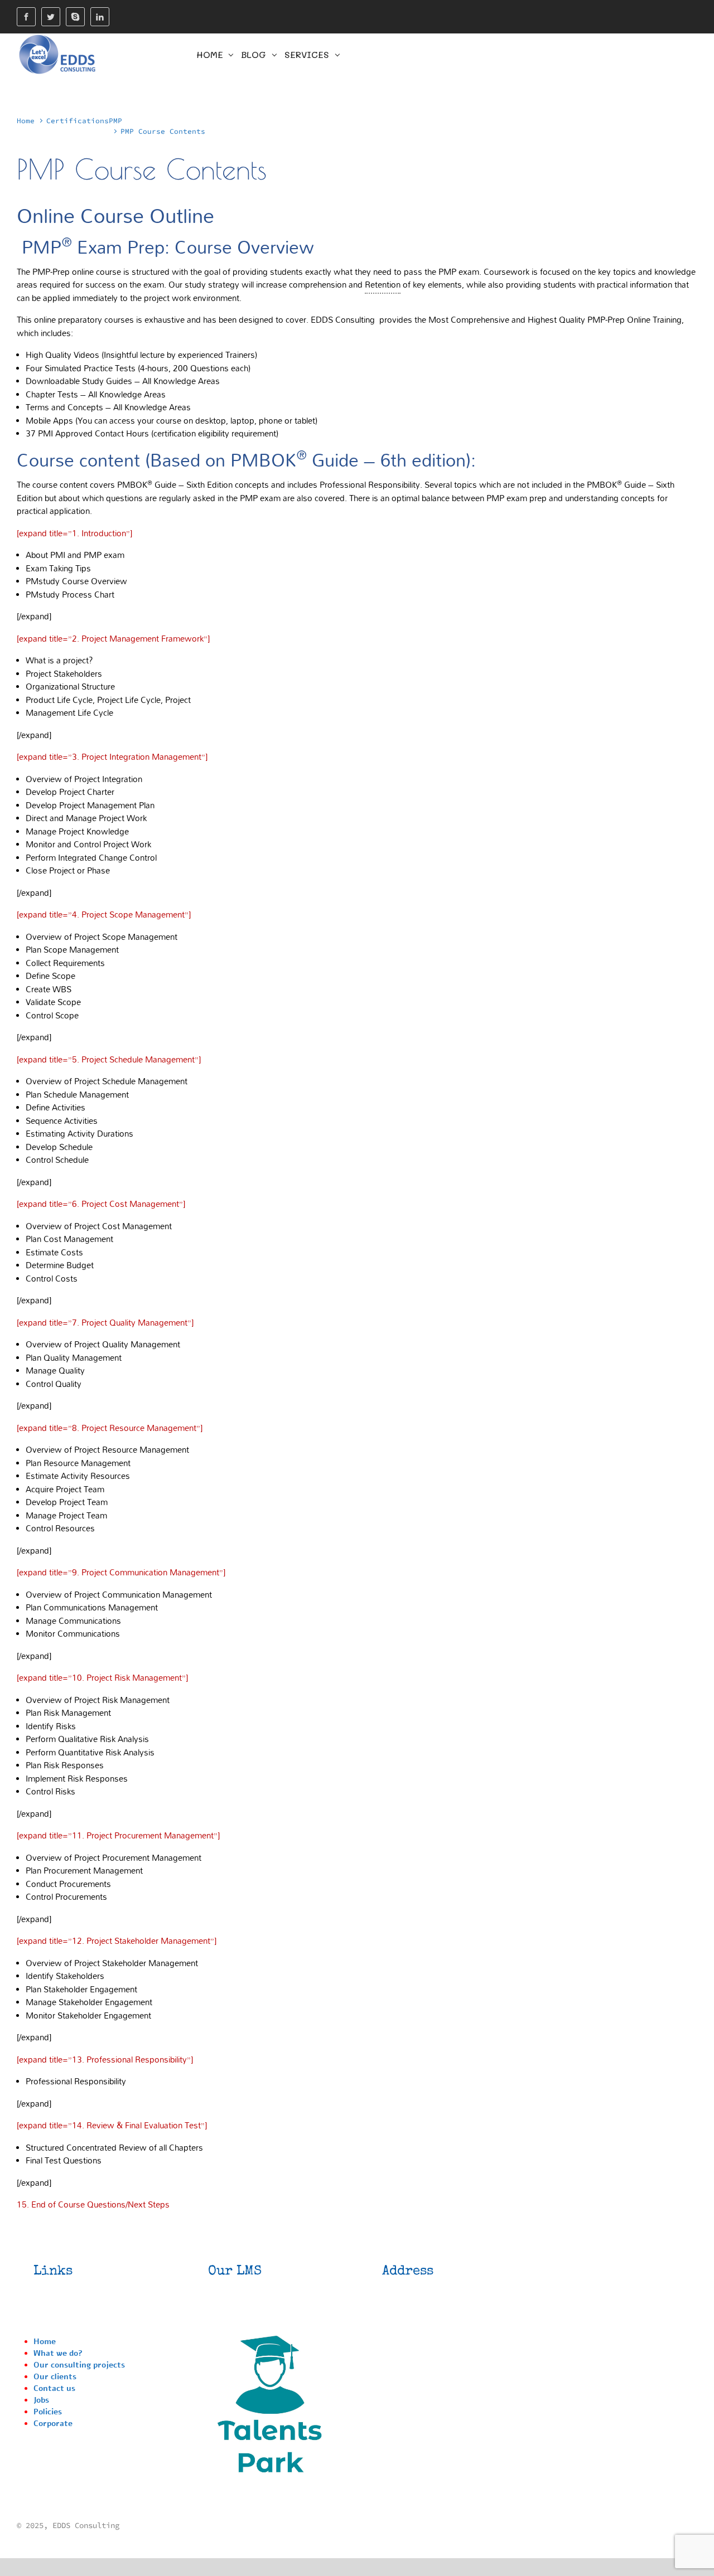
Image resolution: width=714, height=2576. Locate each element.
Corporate (53, 2424)
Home (26, 120)
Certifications (78, 120)
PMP (115, 120)
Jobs (41, 2400)
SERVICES (307, 54)
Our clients (55, 2377)
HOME (210, 54)
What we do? (58, 2353)
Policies (48, 2412)
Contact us (54, 2388)
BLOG (254, 54)
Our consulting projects (79, 2365)
